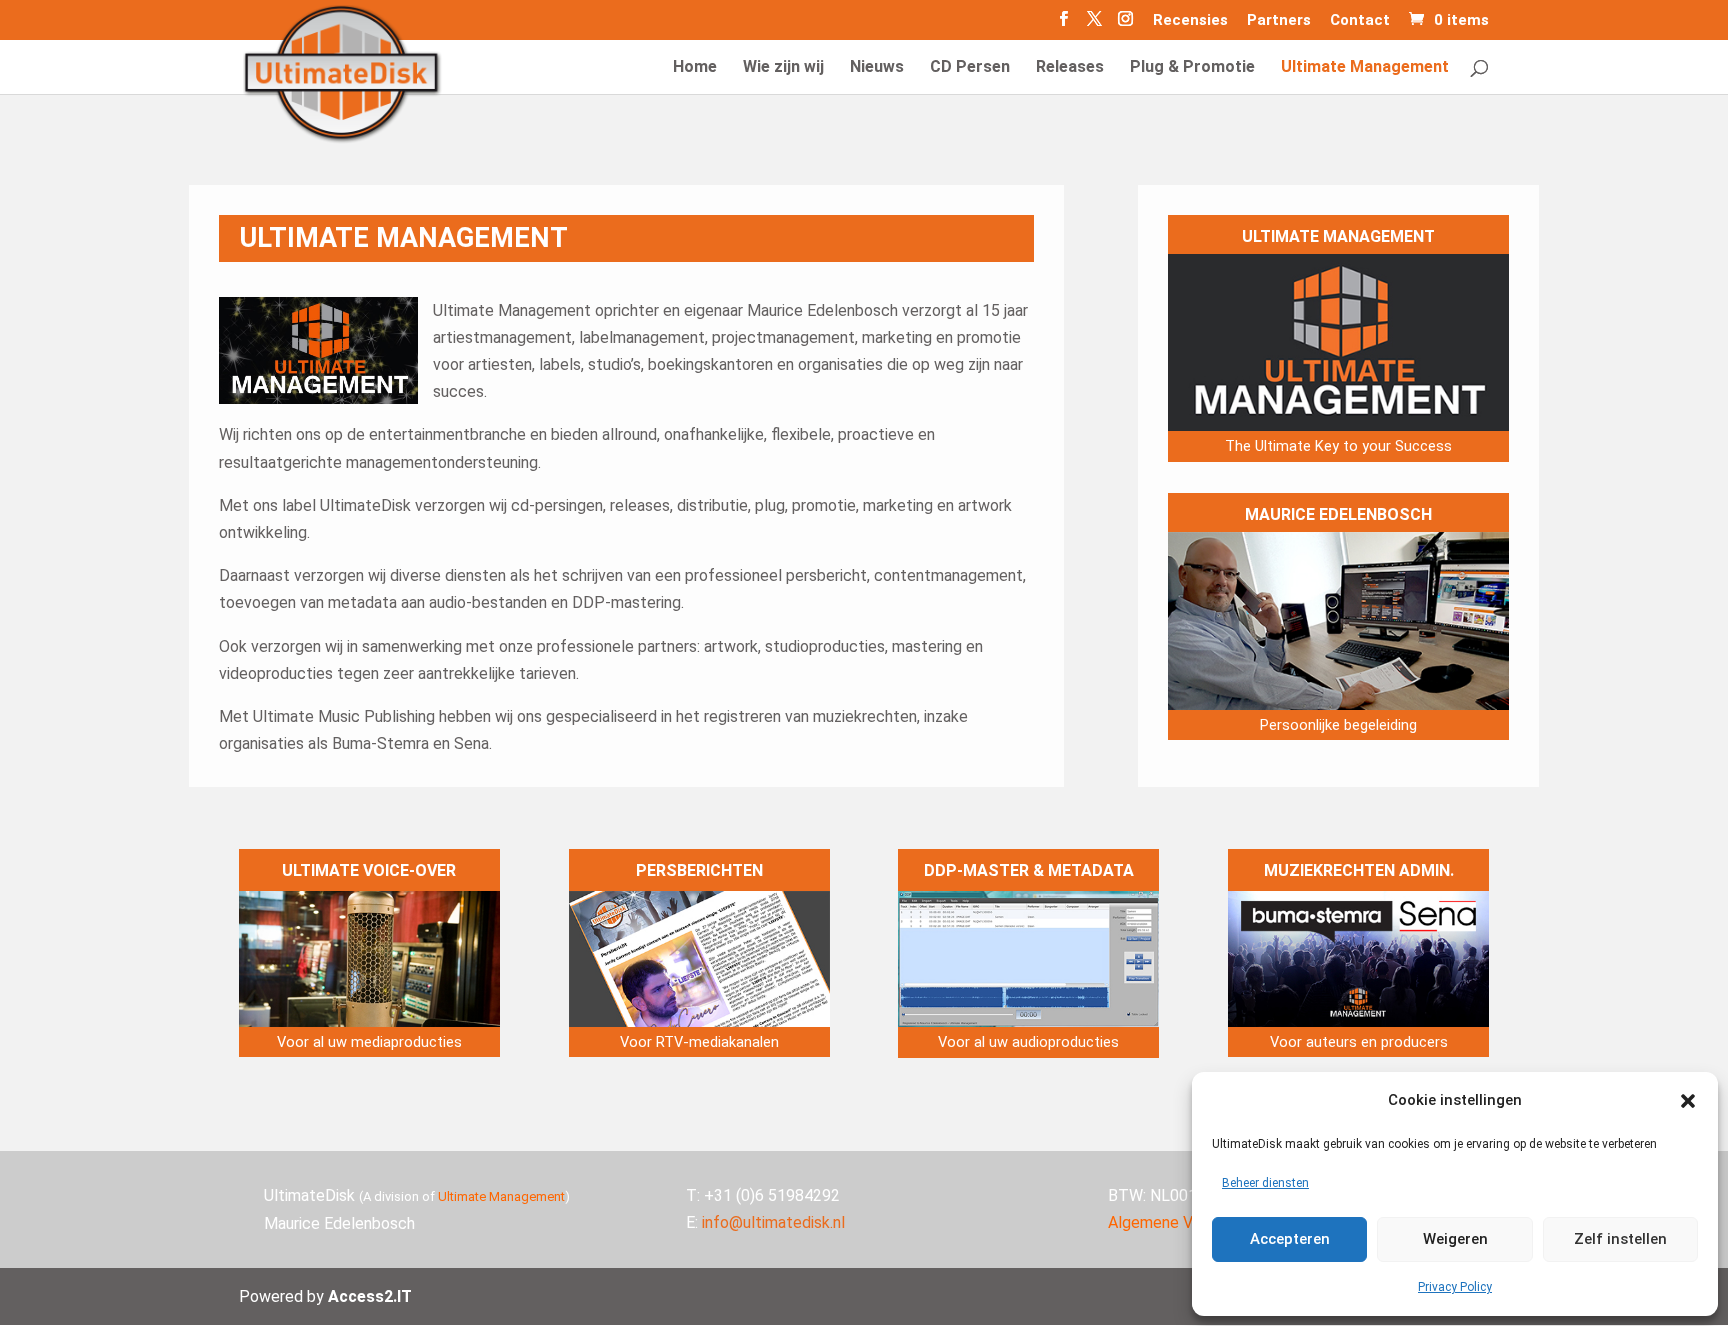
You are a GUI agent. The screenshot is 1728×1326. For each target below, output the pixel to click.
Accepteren (1290, 1239)
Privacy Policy (1455, 1287)
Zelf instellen (1620, 1239)
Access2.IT (370, 1296)
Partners (1279, 21)
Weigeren (1455, 1239)
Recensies (1190, 21)
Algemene (1143, 1222)
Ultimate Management (501, 1196)
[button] (1688, 1101)
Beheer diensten (1265, 1183)
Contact (1360, 21)
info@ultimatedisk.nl (773, 1222)
